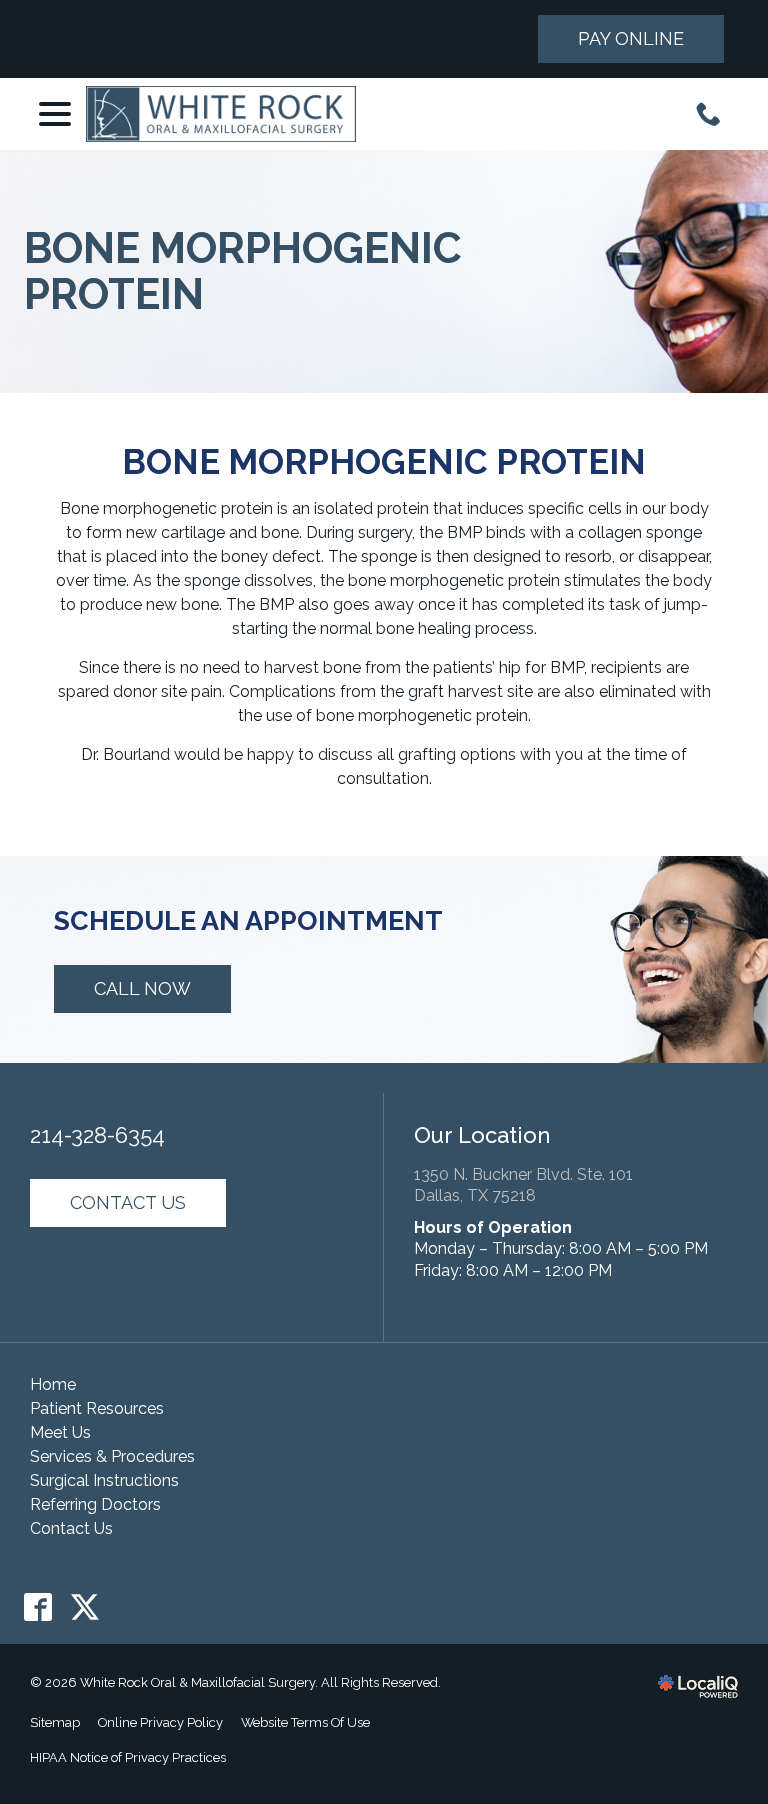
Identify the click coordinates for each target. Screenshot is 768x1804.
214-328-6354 (97, 1135)
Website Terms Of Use (305, 1722)
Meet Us (60, 1432)
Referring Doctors (95, 1504)
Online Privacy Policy (160, 1722)
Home (53, 1384)
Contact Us (128, 1202)
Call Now (142, 988)
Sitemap (55, 1722)
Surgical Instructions (104, 1480)
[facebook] (38, 1607)
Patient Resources (97, 1408)
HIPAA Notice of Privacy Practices (128, 1757)
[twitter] (85, 1607)
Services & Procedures (112, 1456)
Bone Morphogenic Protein (243, 271)
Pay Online (631, 38)
